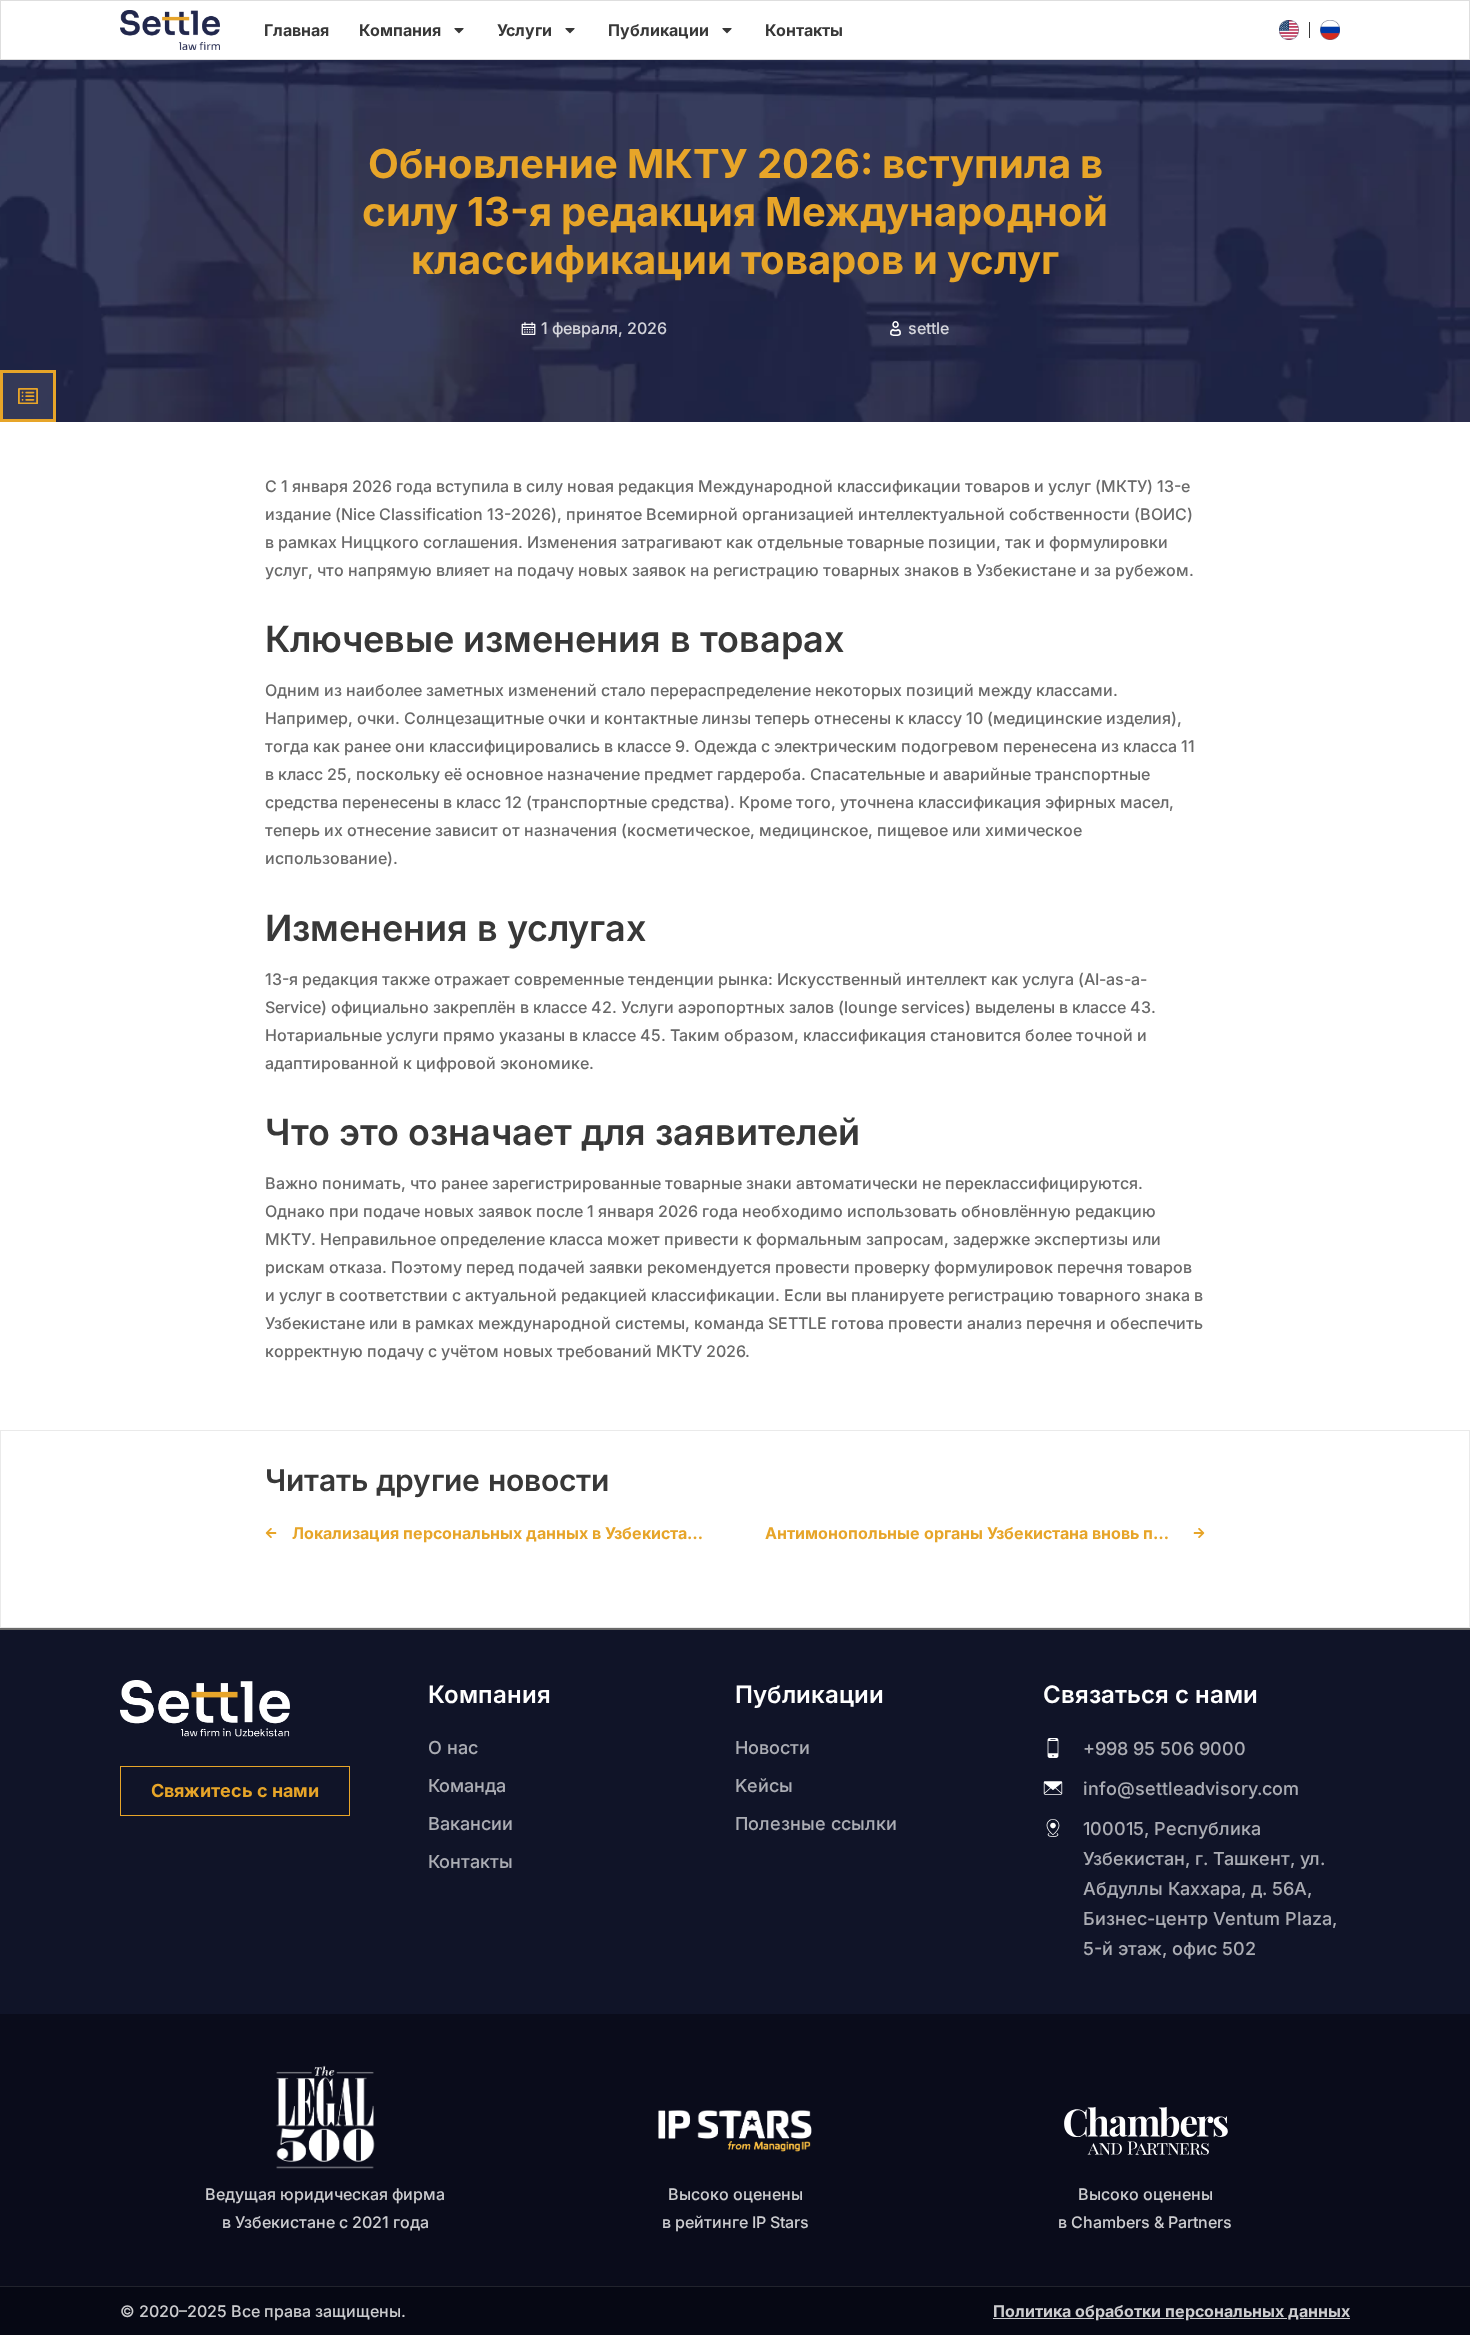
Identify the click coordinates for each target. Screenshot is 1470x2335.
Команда (467, 1785)
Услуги (524, 30)
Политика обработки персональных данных (1171, 2311)
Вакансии (470, 1823)
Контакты (804, 30)
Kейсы (764, 1785)
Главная (296, 30)
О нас (453, 1747)
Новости (772, 1747)
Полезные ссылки (816, 1823)
